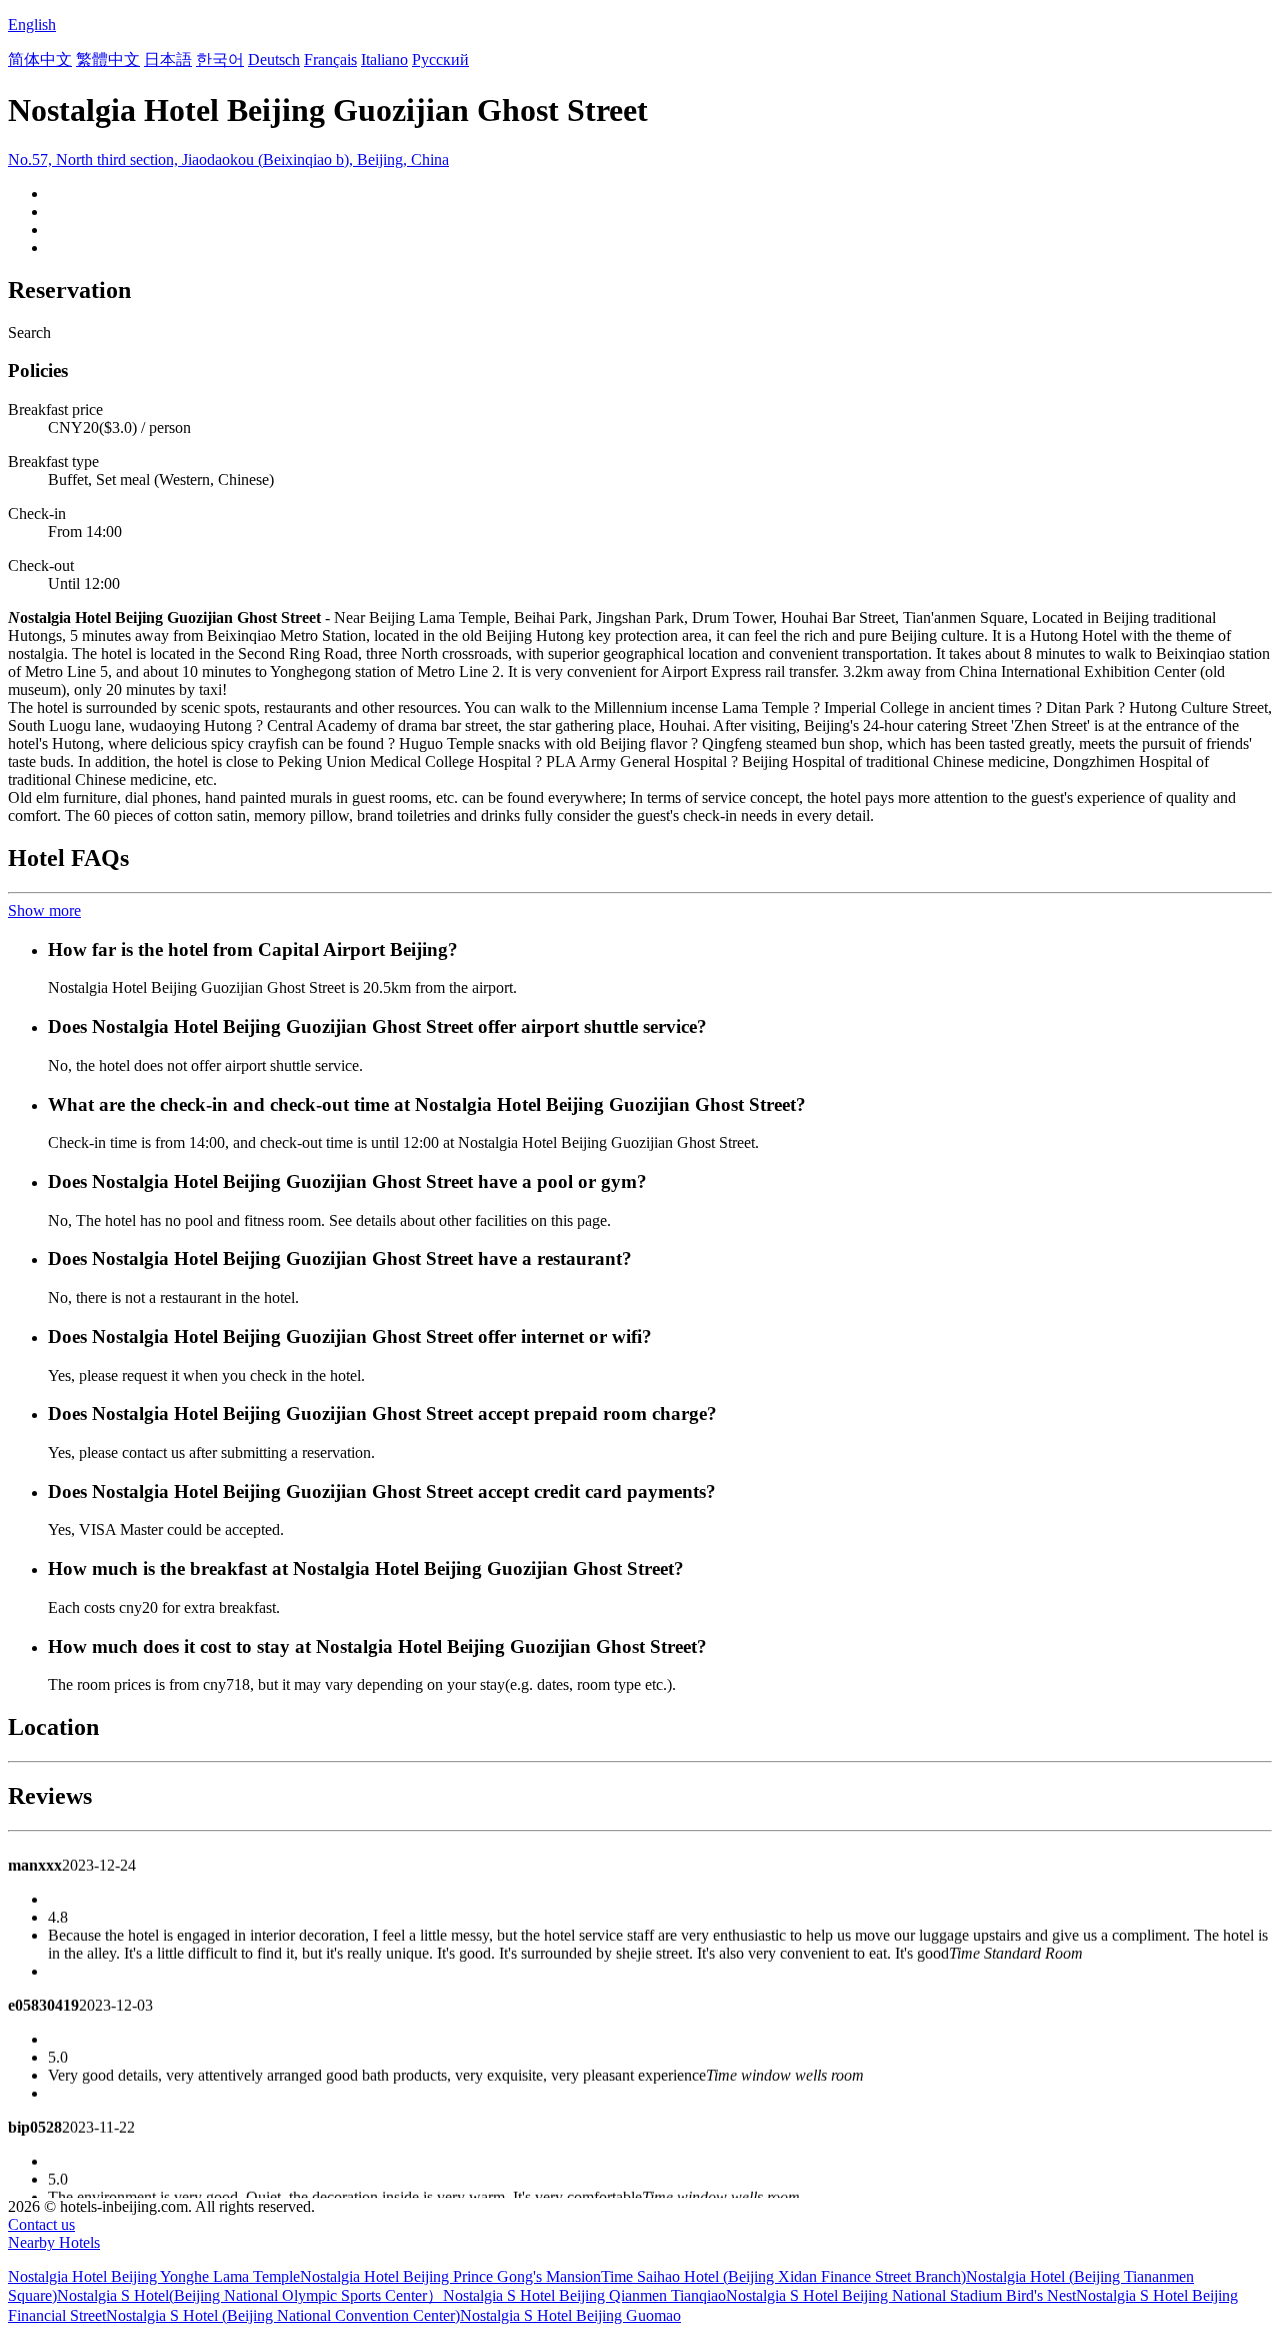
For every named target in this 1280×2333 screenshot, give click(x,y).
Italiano (384, 59)
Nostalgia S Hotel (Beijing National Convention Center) (283, 2315)
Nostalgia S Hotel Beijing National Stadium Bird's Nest (901, 2295)
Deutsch (274, 59)
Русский (440, 59)
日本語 (168, 59)
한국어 (220, 59)
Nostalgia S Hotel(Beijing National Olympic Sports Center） (250, 2295)
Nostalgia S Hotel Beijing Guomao (570, 2315)
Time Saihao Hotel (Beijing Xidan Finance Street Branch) (783, 2276)
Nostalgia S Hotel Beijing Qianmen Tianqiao (584, 2295)
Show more (44, 910)
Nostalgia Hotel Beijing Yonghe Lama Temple (154, 2276)
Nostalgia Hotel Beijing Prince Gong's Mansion (450, 2276)
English (32, 24)
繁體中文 (108, 59)
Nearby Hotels (54, 2242)
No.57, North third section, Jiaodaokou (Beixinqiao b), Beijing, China (228, 159)
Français (330, 59)
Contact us (41, 2224)
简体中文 (40, 59)
